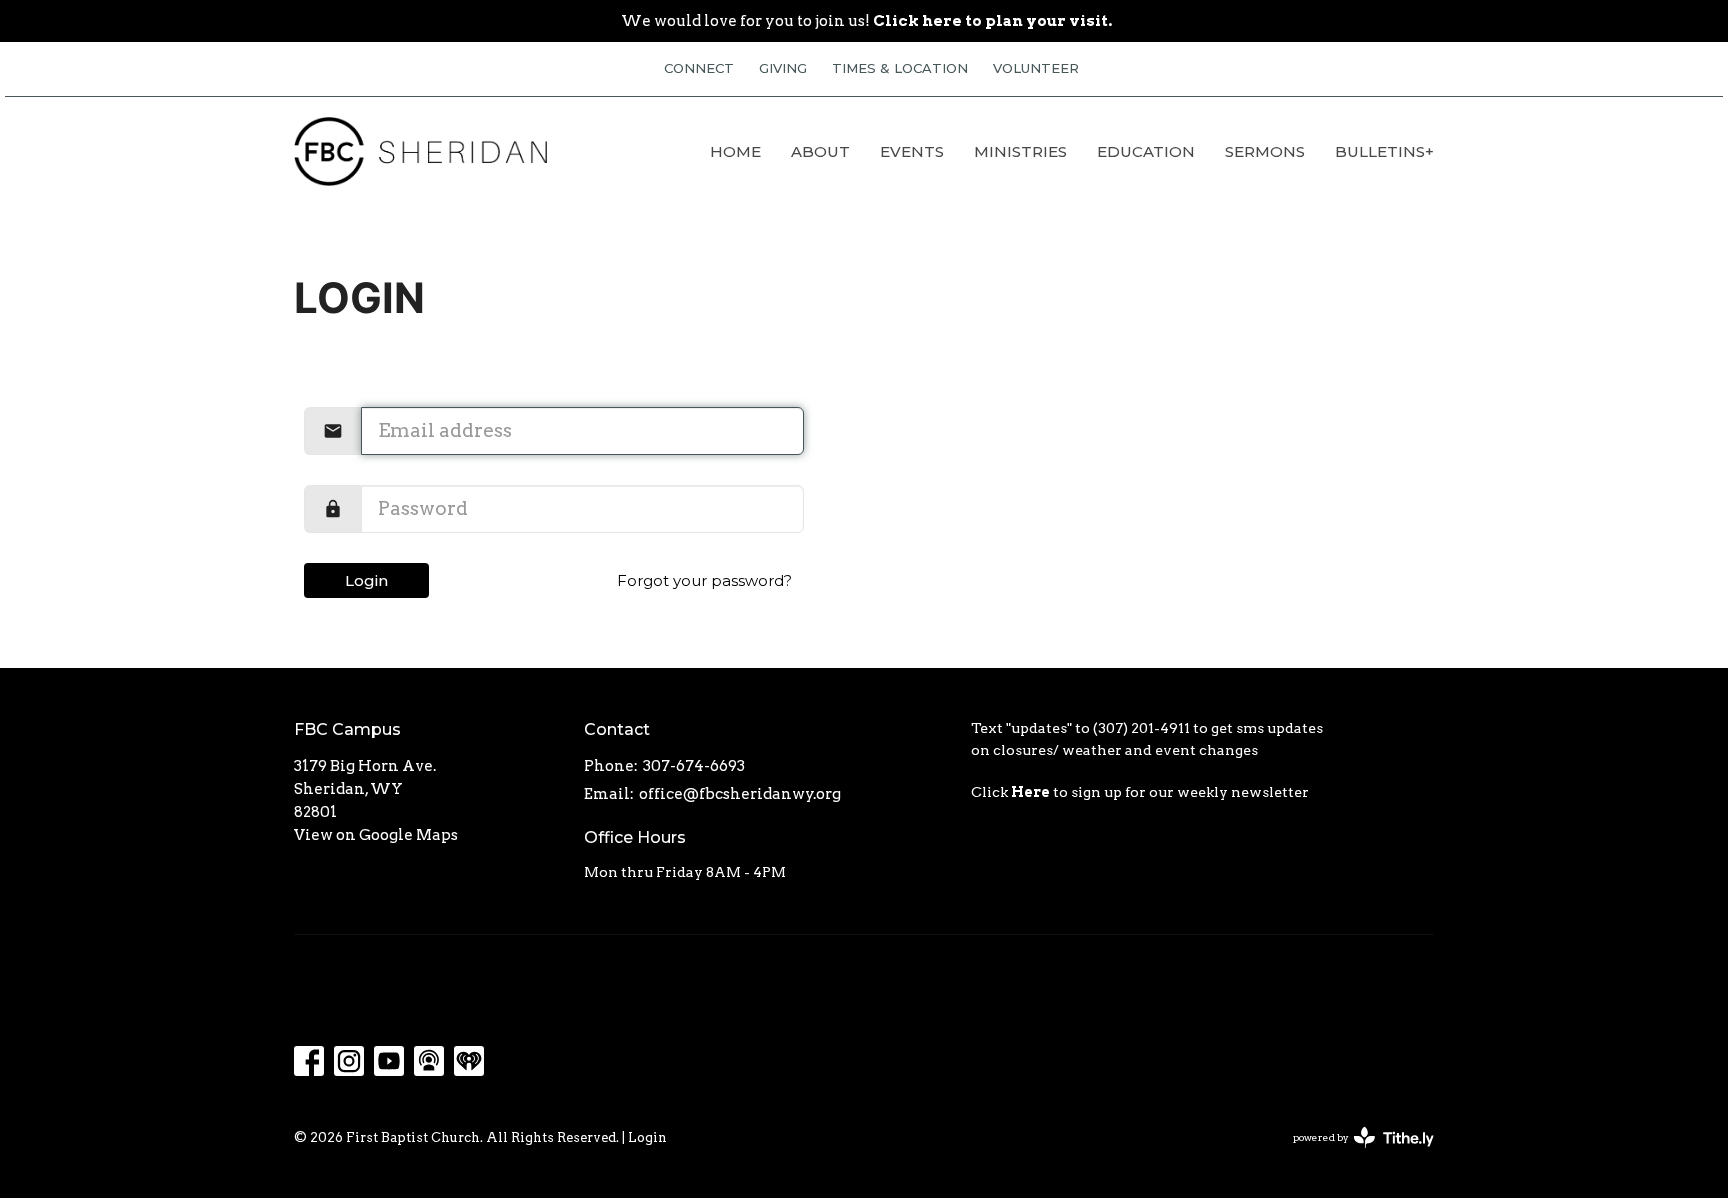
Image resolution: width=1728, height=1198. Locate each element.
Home (735, 151)
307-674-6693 (694, 766)
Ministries (1020, 151)
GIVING (783, 68)
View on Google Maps (376, 835)
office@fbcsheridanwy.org (740, 794)
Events (912, 151)
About (820, 151)
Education (1146, 151)
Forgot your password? (704, 580)
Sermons (1265, 151)
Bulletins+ (1384, 151)
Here (1030, 792)
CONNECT (699, 68)
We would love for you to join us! (866, 21)
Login (366, 580)
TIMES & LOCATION (900, 68)
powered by (1353, 1154)
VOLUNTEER (1036, 68)
